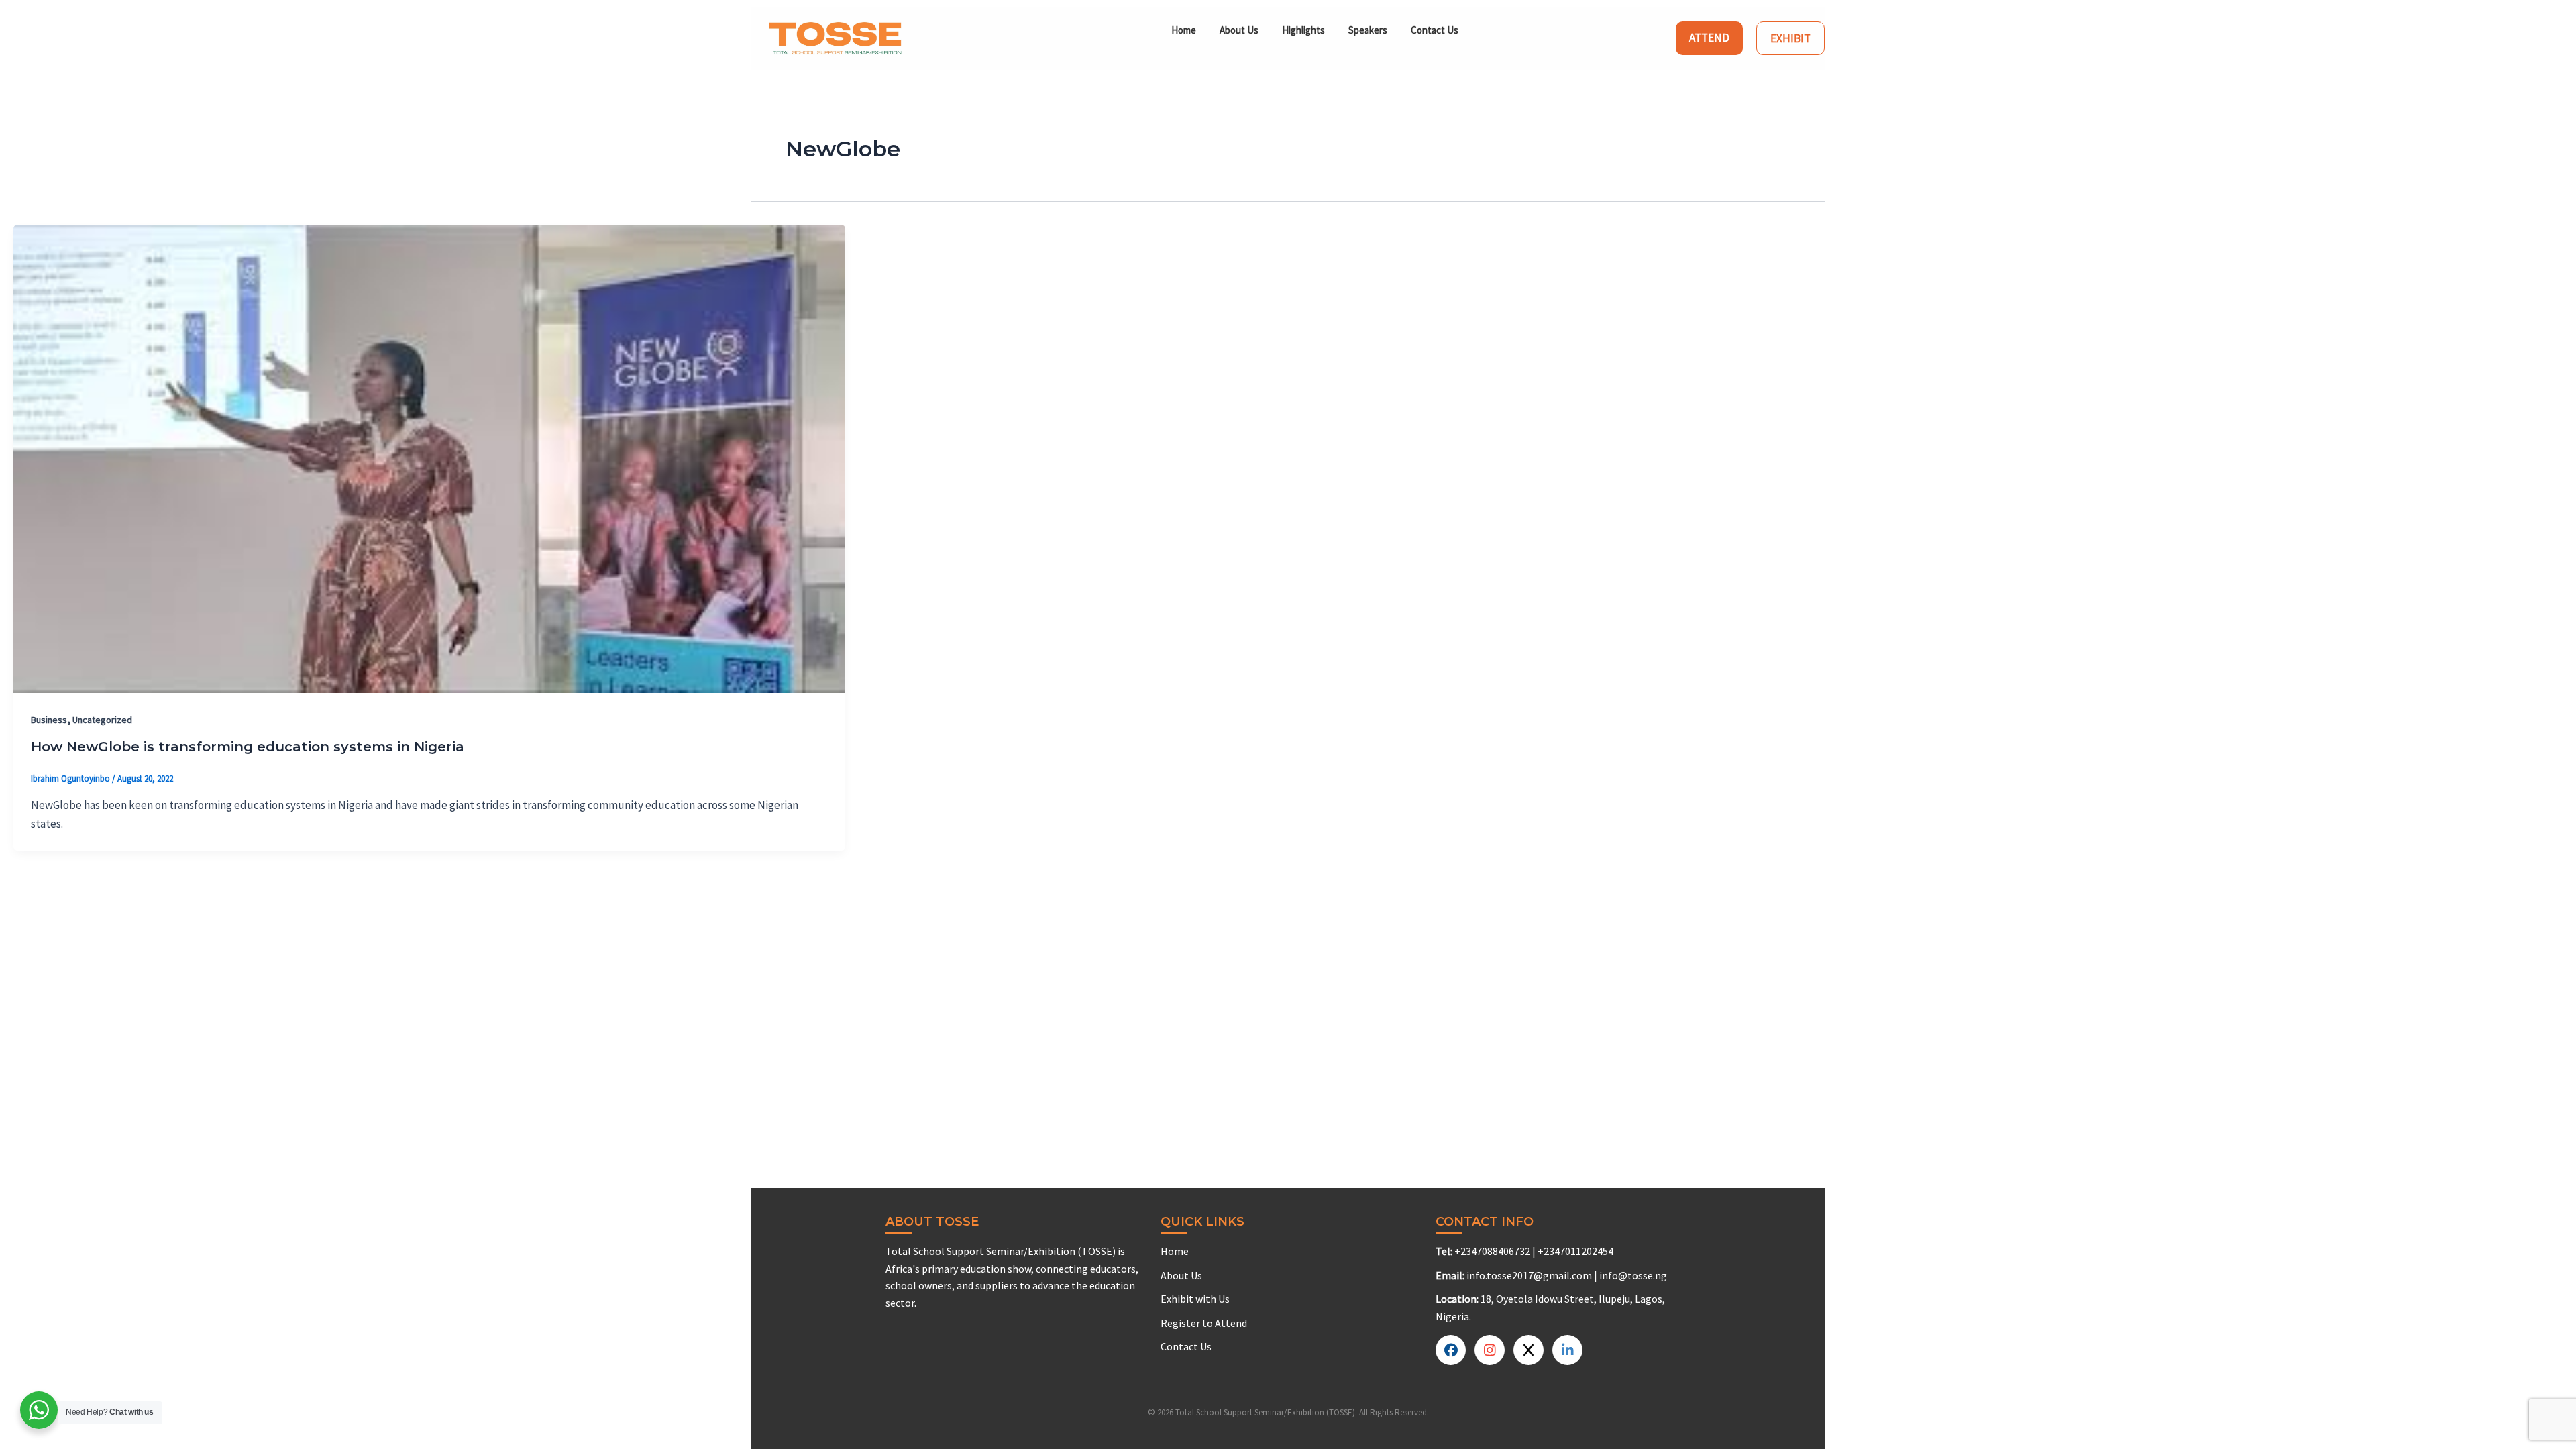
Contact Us (1435, 30)
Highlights (1303, 30)
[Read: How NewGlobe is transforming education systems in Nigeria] (429, 458)
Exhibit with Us (1195, 1299)
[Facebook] (1451, 1350)
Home (1184, 30)
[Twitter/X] (1490, 1350)
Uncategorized (102, 720)
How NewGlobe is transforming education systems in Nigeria (248, 747)
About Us (1239, 30)
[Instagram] (1567, 1350)
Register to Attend (1204, 1323)
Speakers (1368, 30)
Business (49, 720)
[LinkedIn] (1528, 1350)
